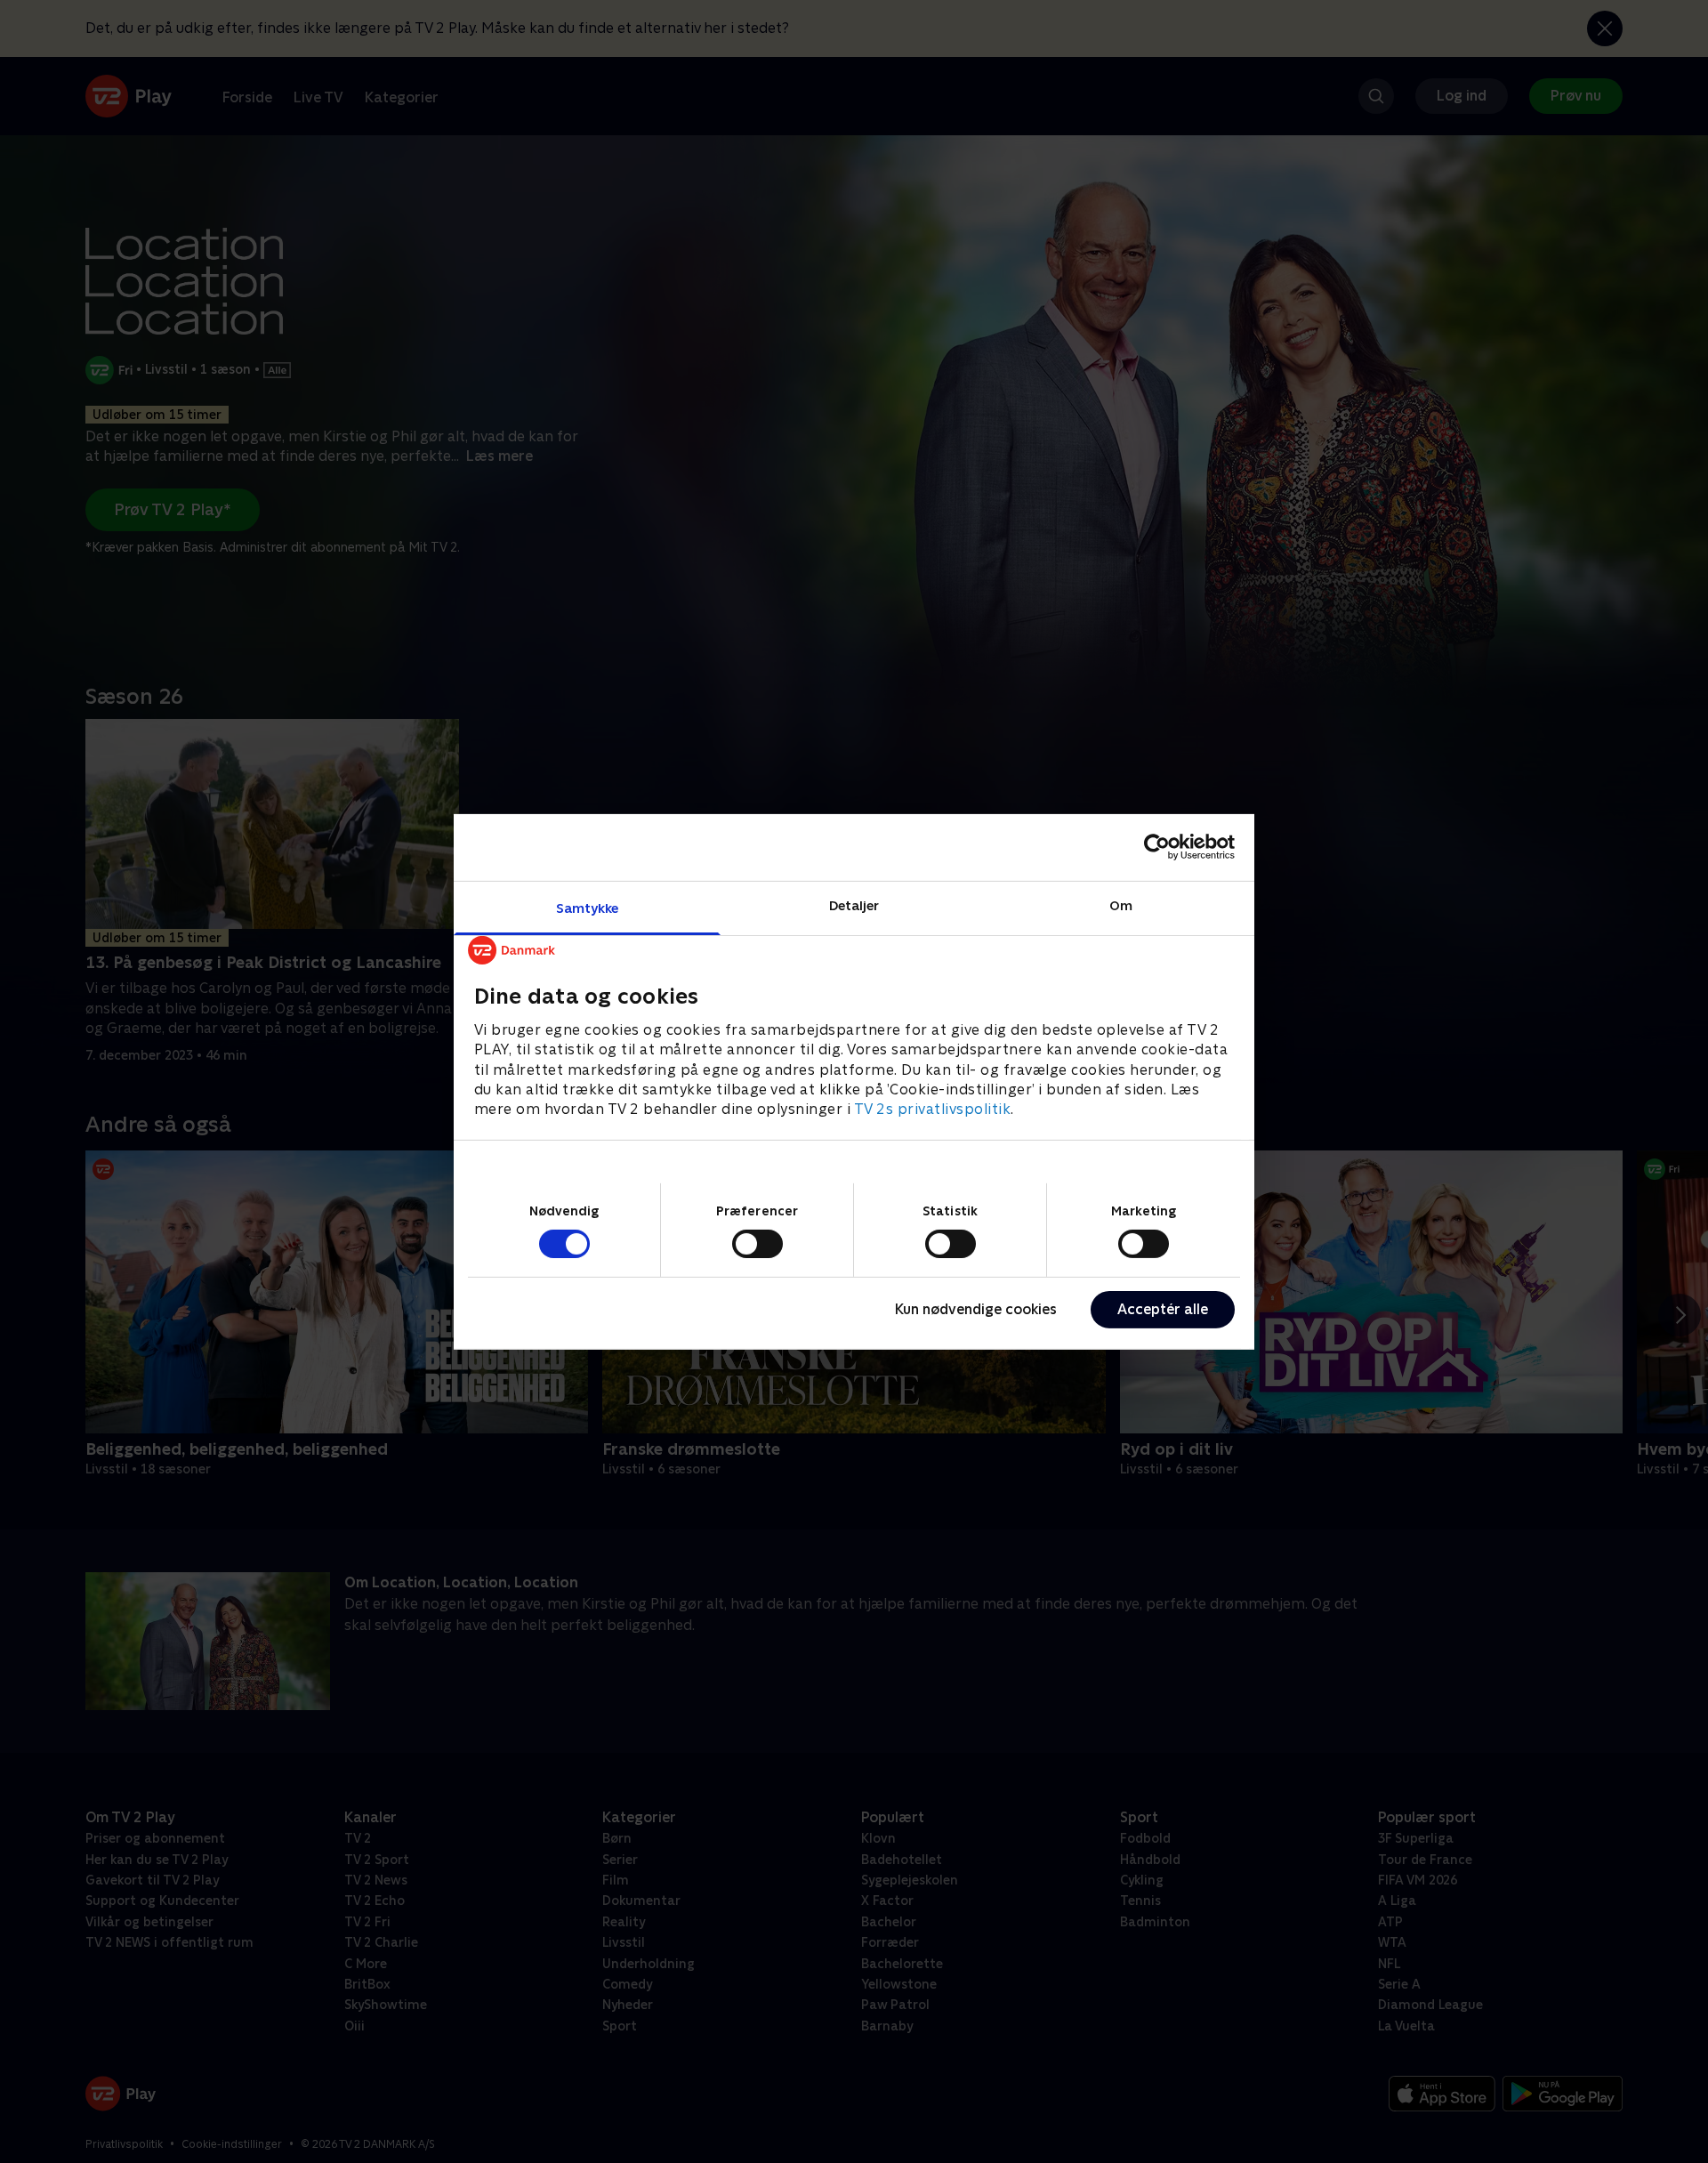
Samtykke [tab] (588, 907)
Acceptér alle (1163, 1309)
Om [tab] (1121, 904)
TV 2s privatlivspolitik (933, 1109)
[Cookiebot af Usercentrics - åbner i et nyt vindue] (1157, 847)
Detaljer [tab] (854, 904)
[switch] (757, 1244)
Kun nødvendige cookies (976, 1309)
